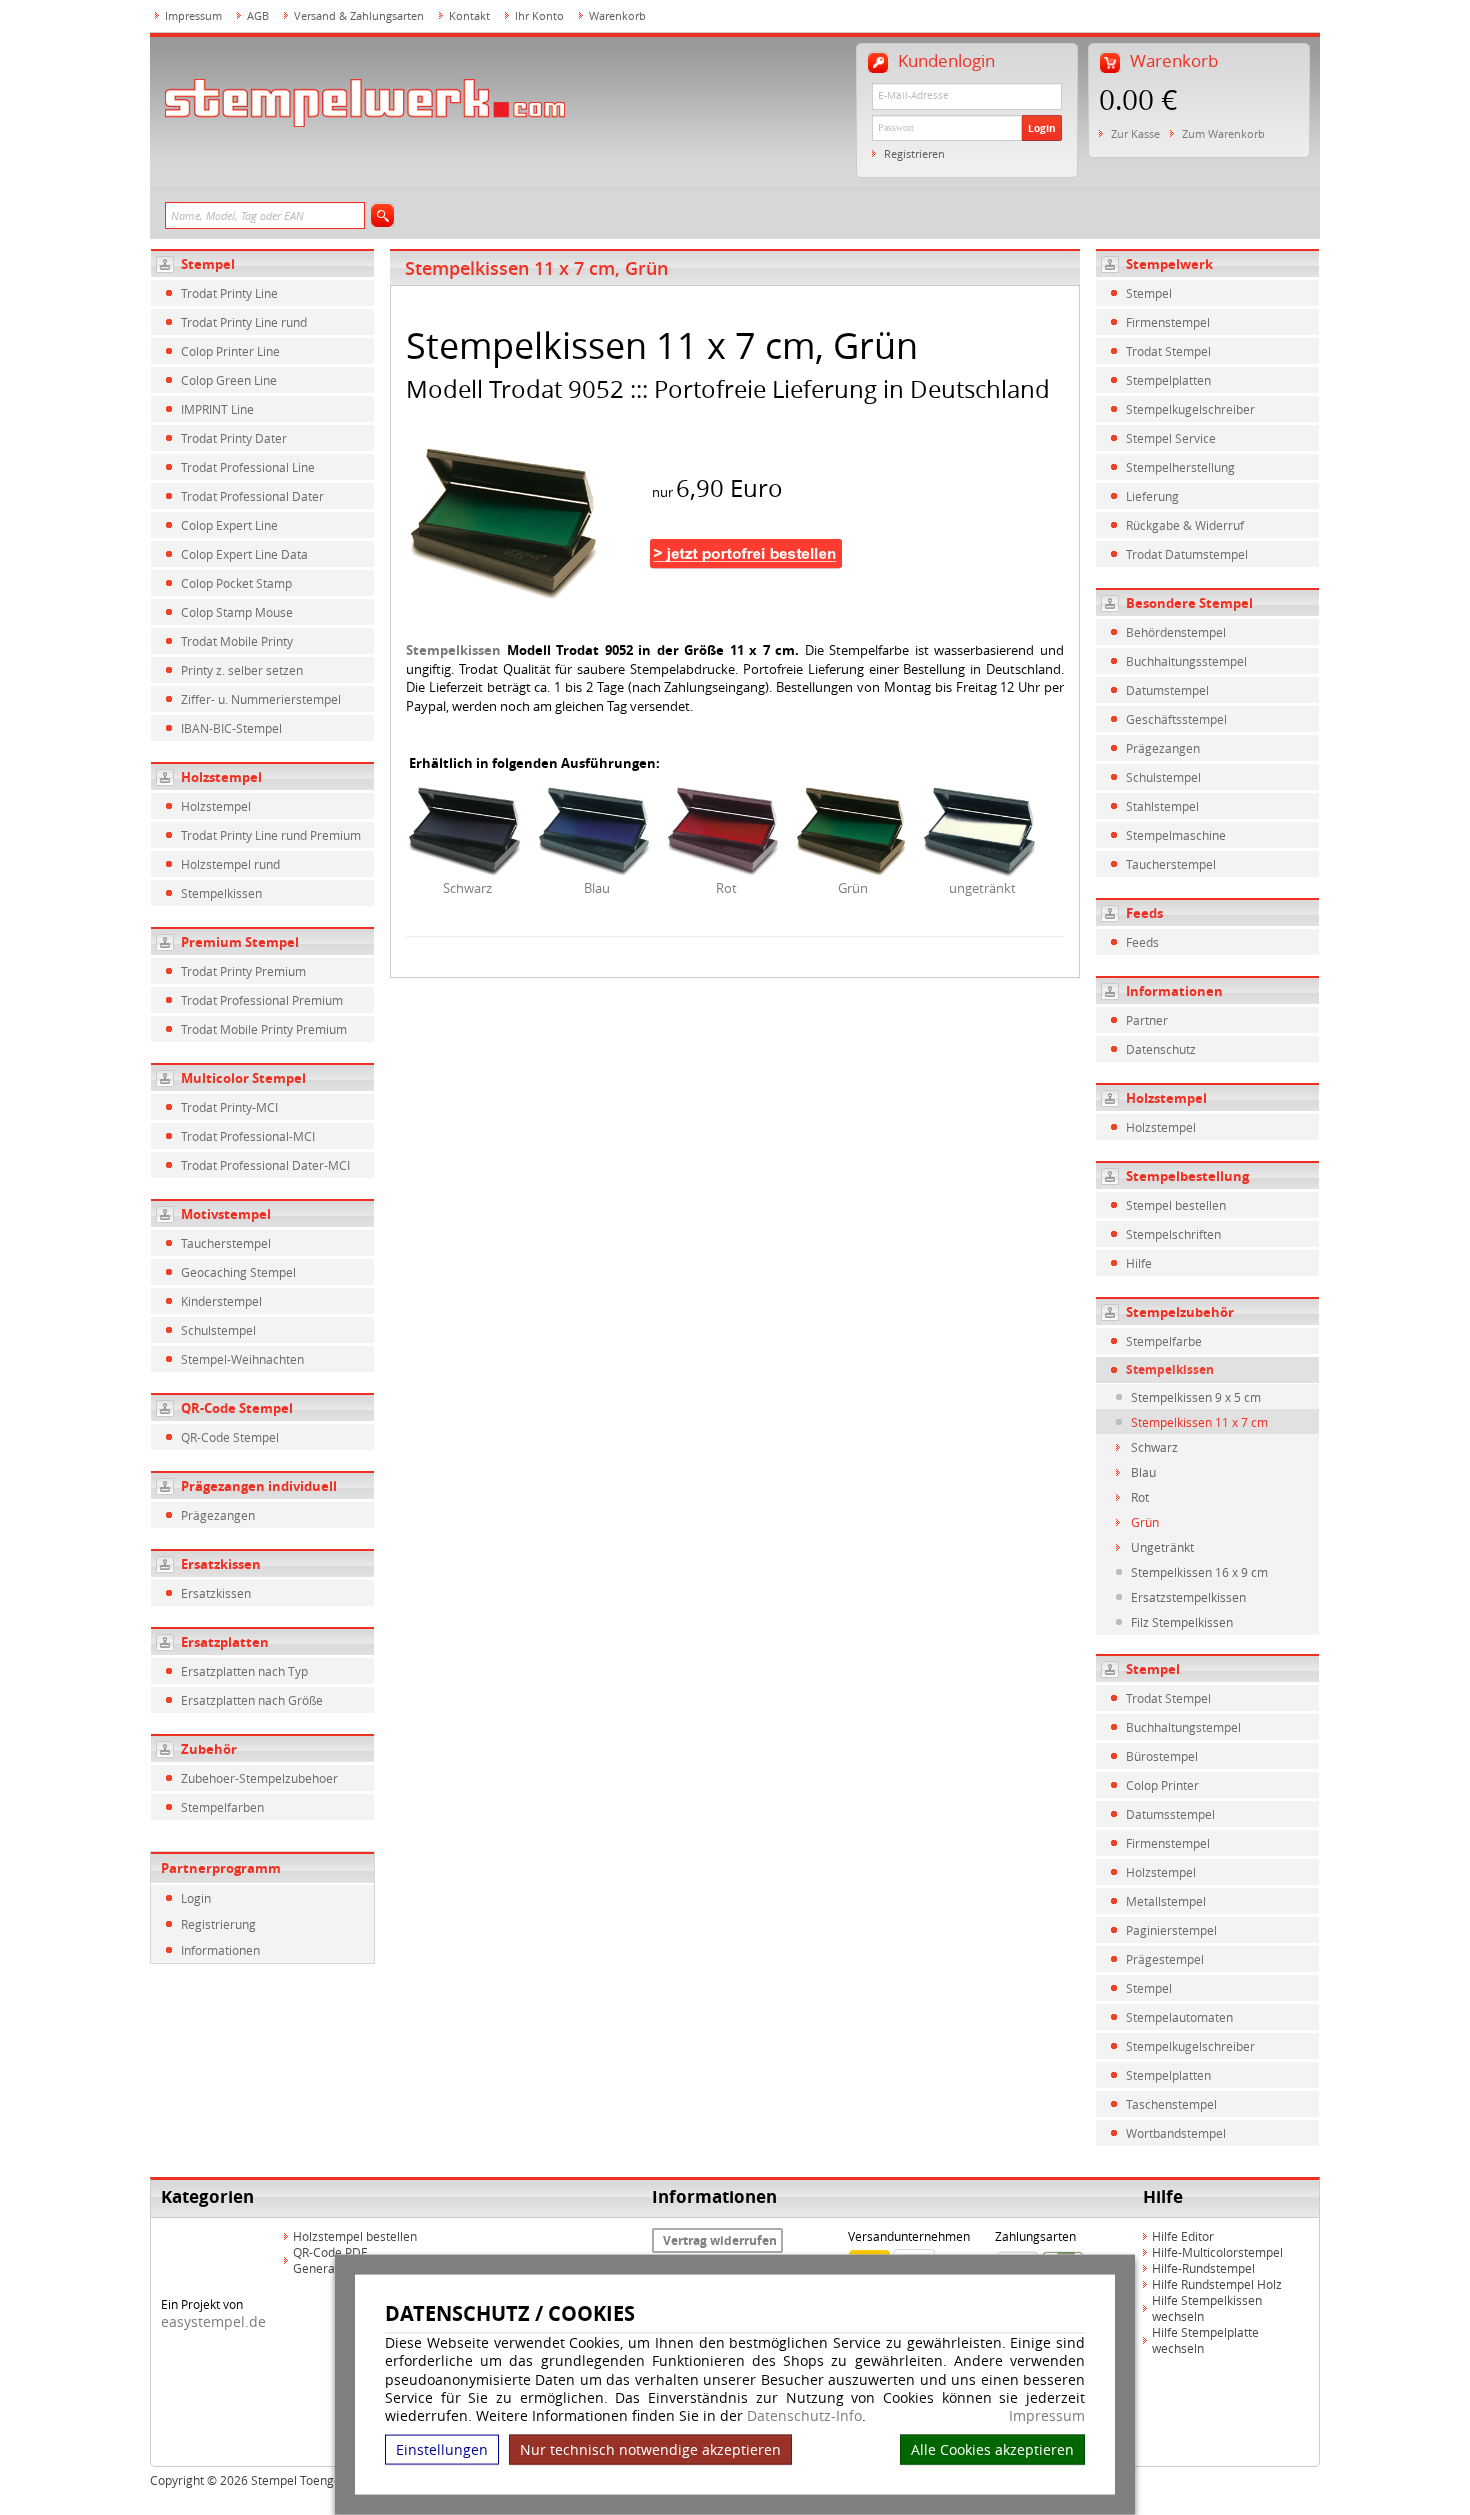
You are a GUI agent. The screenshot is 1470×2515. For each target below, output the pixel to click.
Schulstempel (218, 1330)
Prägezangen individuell (259, 1486)
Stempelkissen (221, 893)
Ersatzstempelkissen (1188, 1597)
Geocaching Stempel (238, 1272)
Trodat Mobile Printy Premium (264, 1029)
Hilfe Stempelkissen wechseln (1207, 2308)
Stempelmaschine (1176, 835)
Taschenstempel (1171, 2104)
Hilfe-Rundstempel (1203, 2268)
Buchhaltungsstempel (1186, 661)
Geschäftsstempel (1176, 719)
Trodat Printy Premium (243, 971)
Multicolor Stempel (243, 1078)
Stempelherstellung (1180, 467)
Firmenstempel (1168, 322)
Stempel (208, 264)
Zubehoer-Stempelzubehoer (259, 1778)
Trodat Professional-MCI (248, 1136)
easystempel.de (213, 2321)
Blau (597, 888)
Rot (726, 888)
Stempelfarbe (1164, 1341)
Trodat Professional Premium (262, 1000)
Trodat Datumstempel (1187, 554)
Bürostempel (1162, 1756)
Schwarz (467, 888)
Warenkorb (617, 15)
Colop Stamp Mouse (237, 612)
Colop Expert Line (229, 525)
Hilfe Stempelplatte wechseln (1205, 2340)
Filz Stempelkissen (1182, 1622)
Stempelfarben (222, 1807)
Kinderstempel (221, 1301)
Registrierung (218, 1924)
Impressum (1047, 2416)
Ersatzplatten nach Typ (244, 1671)
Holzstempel (221, 777)
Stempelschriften (1173, 1234)
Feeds (1142, 942)
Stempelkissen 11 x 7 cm (1199, 1422)
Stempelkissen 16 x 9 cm (1199, 1572)
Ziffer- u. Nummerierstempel (261, 699)
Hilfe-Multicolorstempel (1217, 2252)
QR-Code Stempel (237, 1408)
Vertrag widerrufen (720, 2240)
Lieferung (1152, 496)
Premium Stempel (240, 942)
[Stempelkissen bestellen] (526, 520)
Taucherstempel (226, 1243)
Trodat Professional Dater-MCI (265, 1165)
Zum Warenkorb (1223, 133)
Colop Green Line (229, 380)
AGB (258, 15)
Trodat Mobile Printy (237, 641)
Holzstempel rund (230, 864)
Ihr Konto (539, 15)
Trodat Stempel (1168, 351)
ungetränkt (982, 888)
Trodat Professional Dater (252, 496)
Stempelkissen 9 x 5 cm (1196, 1397)
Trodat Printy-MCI (229, 1107)
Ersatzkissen (221, 1564)
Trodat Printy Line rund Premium (271, 835)
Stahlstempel (1162, 806)
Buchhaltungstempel (1183, 1727)
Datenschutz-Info (804, 2415)
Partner (1147, 1020)
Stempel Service (1171, 438)
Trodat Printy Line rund (244, 322)
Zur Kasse (1135, 133)
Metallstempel (1166, 1901)
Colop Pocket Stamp (236, 583)
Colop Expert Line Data (244, 554)
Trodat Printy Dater (234, 438)
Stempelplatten (1168, 380)
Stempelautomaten (1179, 2017)
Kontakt (469, 15)
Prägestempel (1165, 1959)
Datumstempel (1167, 690)
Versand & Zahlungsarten (359, 15)
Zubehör (209, 1749)
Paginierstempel (1171, 1930)
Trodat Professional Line (248, 467)
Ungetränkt (1162, 1547)
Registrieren (914, 153)
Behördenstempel (1176, 632)
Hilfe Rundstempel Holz (1217, 2284)
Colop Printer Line (230, 351)
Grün (853, 888)
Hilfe (1139, 1263)
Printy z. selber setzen (242, 670)
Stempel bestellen (1176, 1205)
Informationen (220, 1950)
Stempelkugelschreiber (1190, 409)
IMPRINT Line (217, 409)
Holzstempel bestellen (355, 2236)
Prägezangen (218, 1515)
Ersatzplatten (225, 1642)
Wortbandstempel (1176, 2133)
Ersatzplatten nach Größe (252, 1700)
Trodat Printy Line (229, 293)
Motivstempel (226, 1214)
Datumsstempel (1170, 1814)
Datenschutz (1161, 1049)
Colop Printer (1162, 1785)
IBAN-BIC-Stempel (231, 728)
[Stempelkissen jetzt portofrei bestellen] (746, 542)
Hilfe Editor (1183, 2236)
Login (1042, 128)
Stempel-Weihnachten (242, 1359)
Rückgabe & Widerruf (1185, 525)
